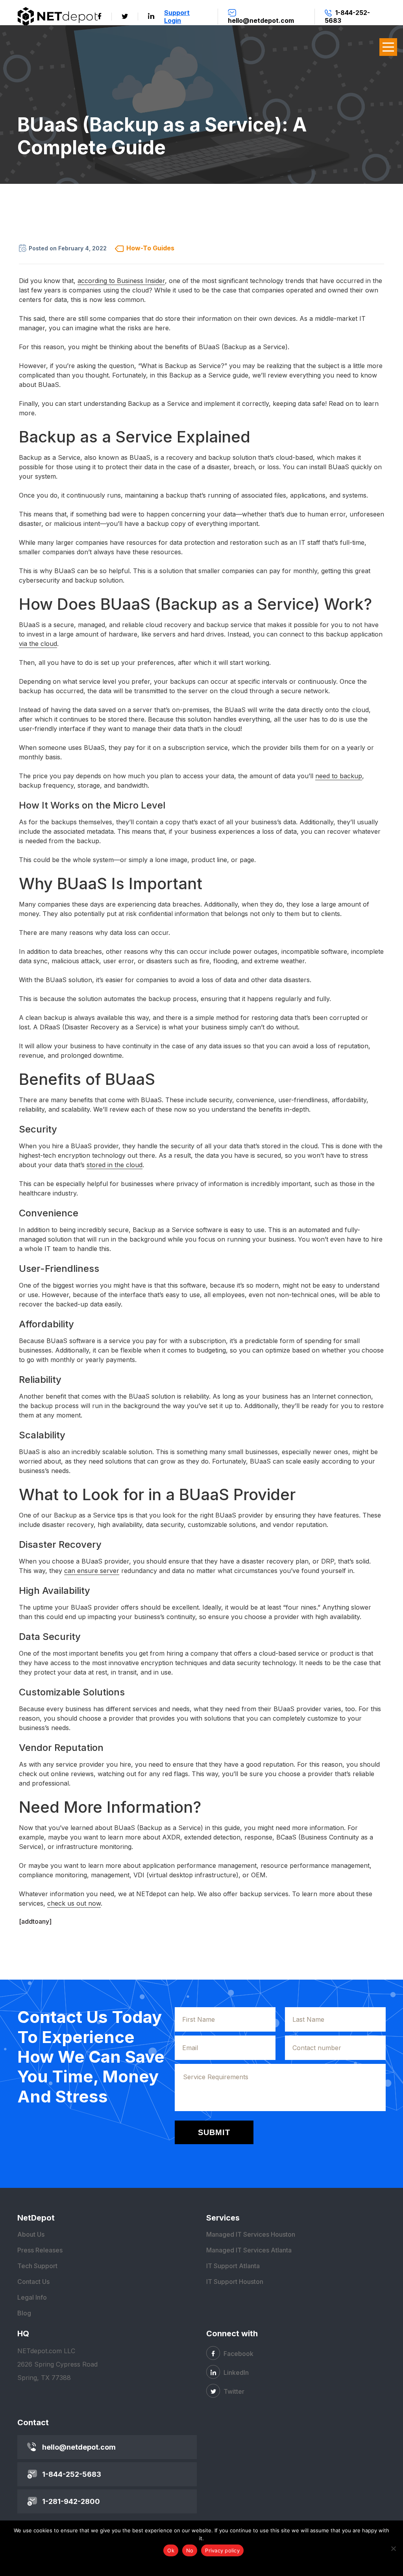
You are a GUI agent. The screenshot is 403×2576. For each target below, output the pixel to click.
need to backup (339, 776)
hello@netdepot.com (79, 2447)
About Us (31, 2234)
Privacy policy (222, 2550)
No (190, 2550)
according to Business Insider (121, 281)
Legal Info (32, 2297)
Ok (171, 2550)
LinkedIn (235, 2372)
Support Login (177, 17)
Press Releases (40, 2250)
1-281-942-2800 (71, 2501)
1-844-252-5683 (72, 2474)
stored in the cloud (115, 1165)
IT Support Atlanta (233, 2266)
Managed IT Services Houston (251, 2234)
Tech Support (37, 2266)
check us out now (74, 1903)
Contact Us (33, 2282)
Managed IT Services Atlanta (249, 2250)
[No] (393, 2548)
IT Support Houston (235, 2282)
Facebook (238, 2354)
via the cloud (38, 644)
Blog (24, 2313)
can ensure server (92, 1571)
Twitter (233, 2391)
